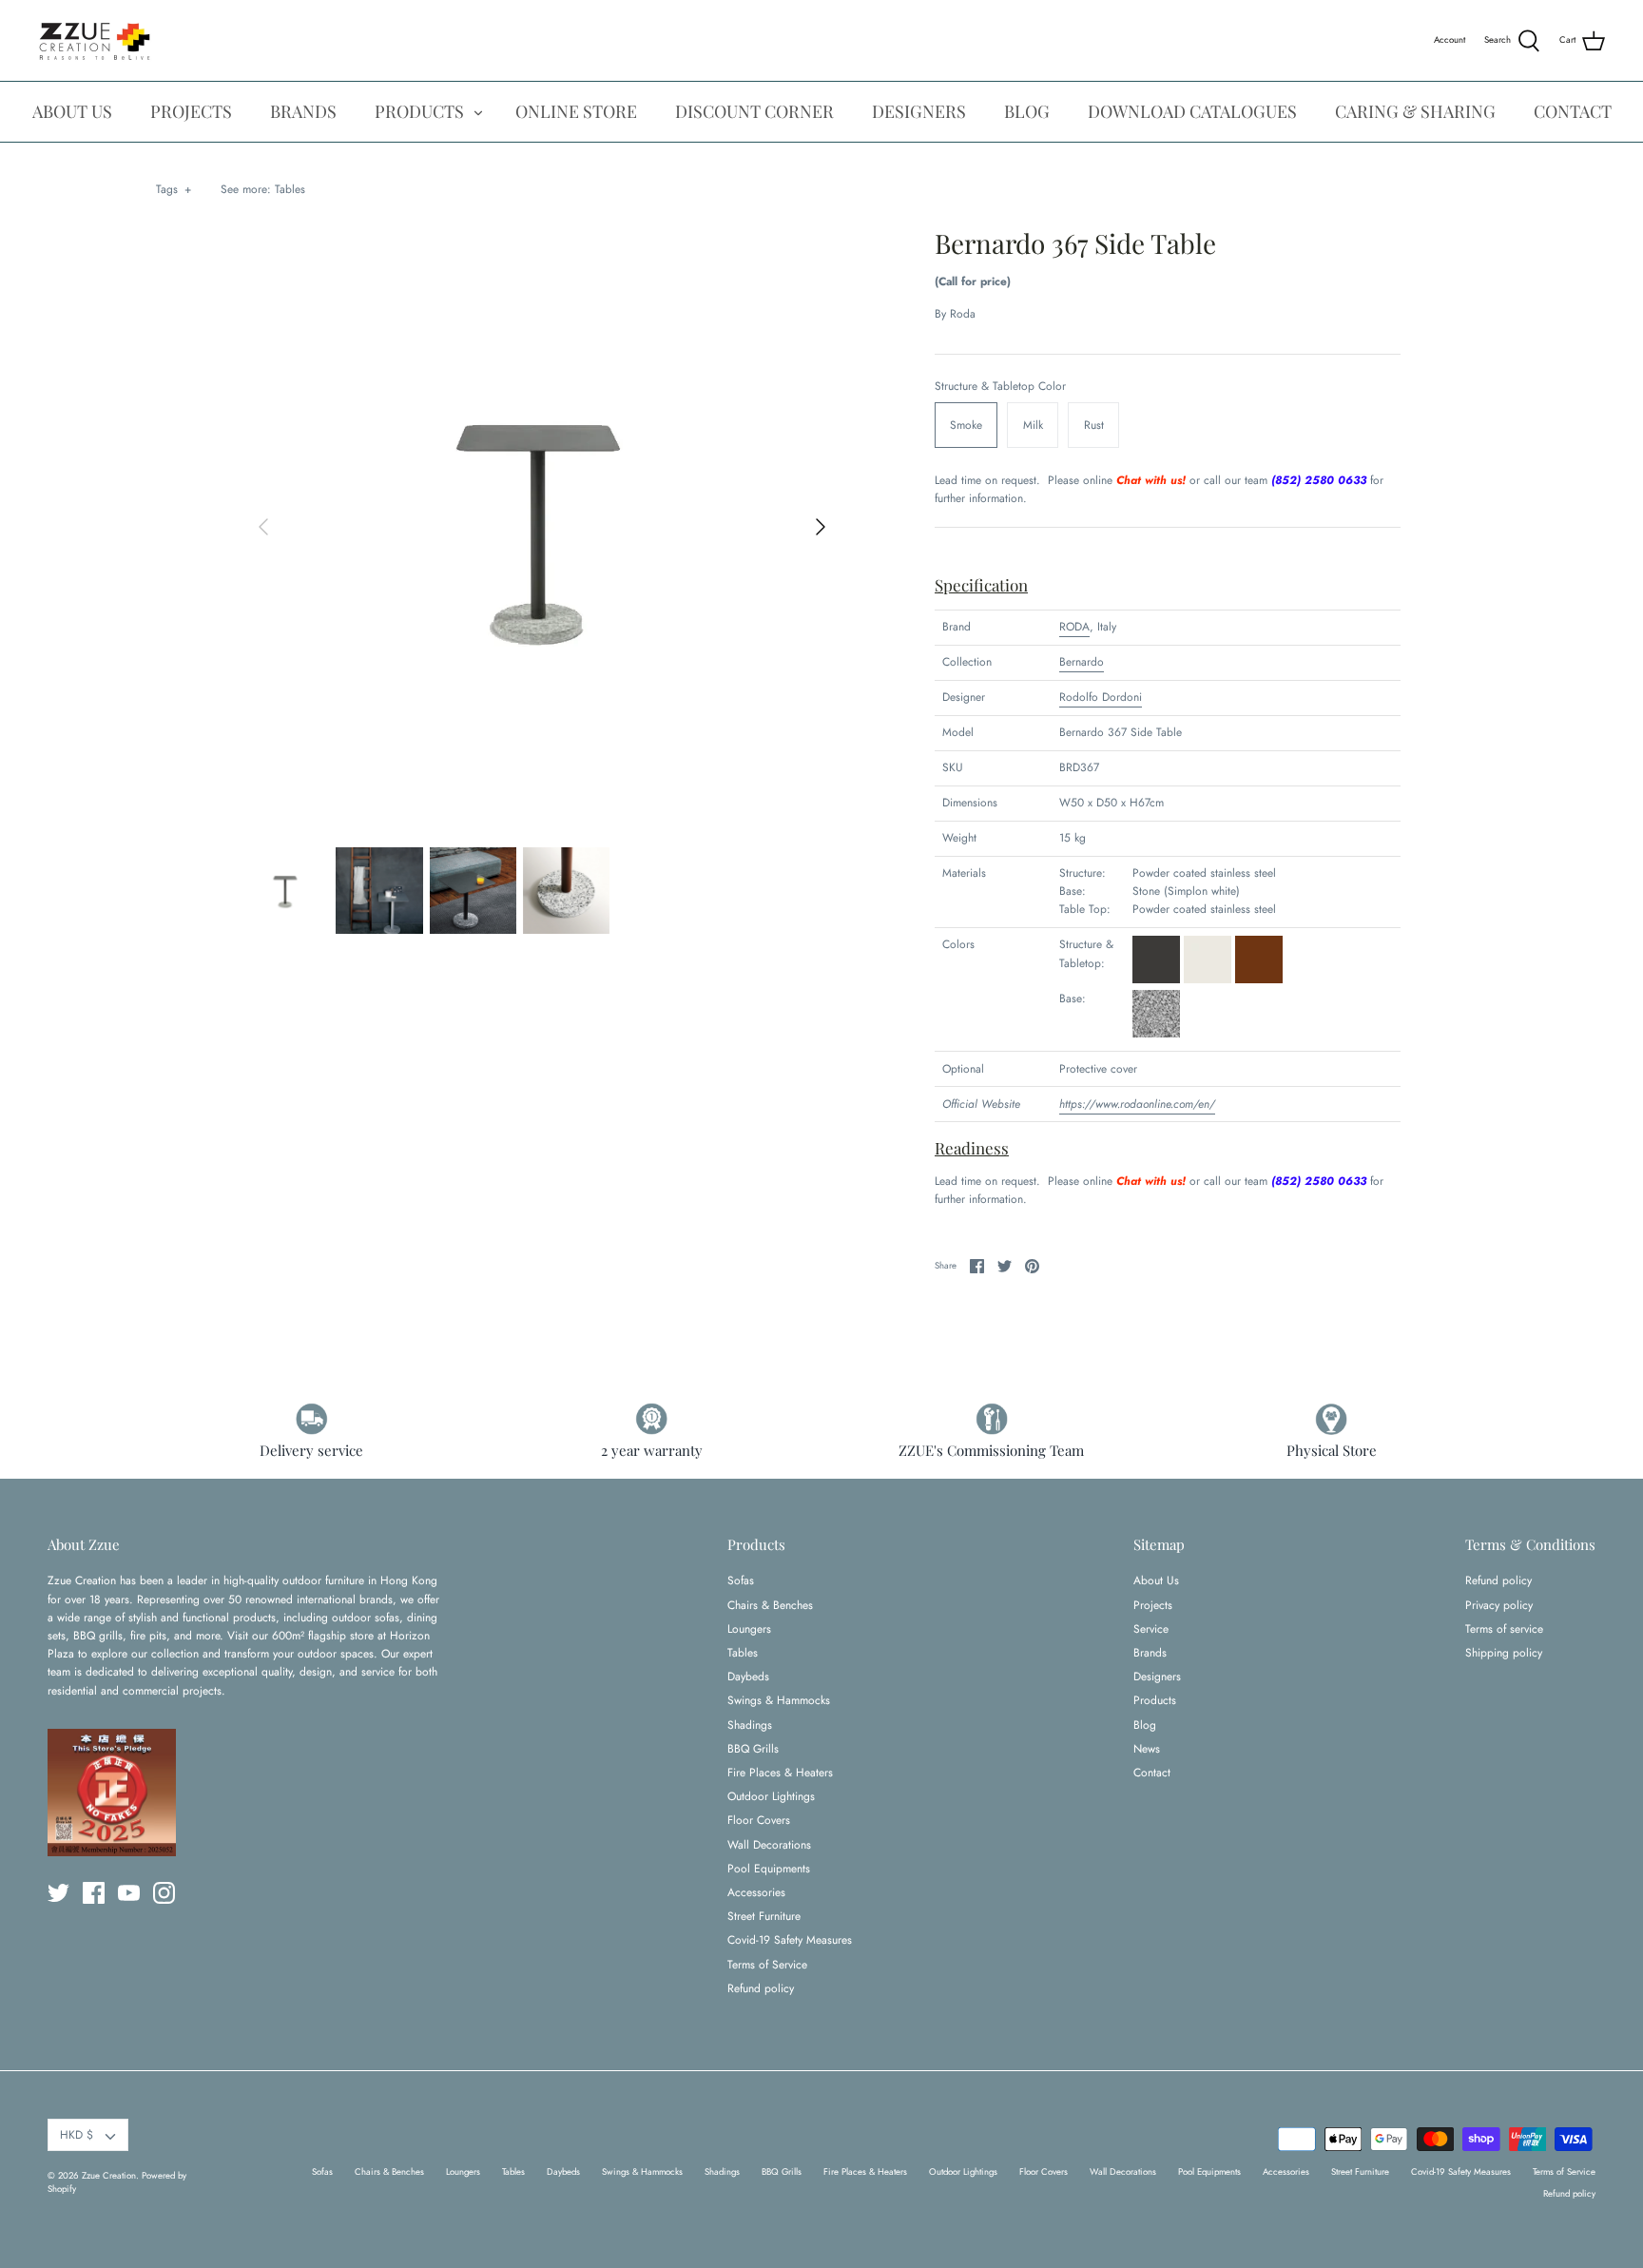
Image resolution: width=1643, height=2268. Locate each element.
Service (1151, 1629)
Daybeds (748, 1677)
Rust (1094, 425)
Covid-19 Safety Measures (790, 1940)
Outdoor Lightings (771, 1796)
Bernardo (1082, 662)
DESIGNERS (919, 111)
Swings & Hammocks (779, 1700)
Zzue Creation (109, 2176)
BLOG (1027, 111)
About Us (1156, 1580)
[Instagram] (164, 1893)
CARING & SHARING (1415, 111)
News (1147, 1749)
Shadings (750, 1725)
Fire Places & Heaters (780, 1773)
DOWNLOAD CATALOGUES (1192, 111)
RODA (1074, 627)
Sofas (741, 1580)
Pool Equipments (769, 1869)
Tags (174, 189)
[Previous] (263, 527)
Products (1155, 1700)
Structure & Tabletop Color (1000, 387)
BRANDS (303, 111)
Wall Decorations (769, 1845)
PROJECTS (191, 111)
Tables (290, 189)
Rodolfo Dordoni (1101, 697)
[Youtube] (129, 1893)
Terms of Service (767, 1965)
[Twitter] (58, 1893)
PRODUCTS (419, 111)
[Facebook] (94, 1893)
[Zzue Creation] (95, 40)
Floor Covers (759, 1820)
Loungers (749, 1629)
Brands (1150, 1653)
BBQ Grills (753, 1749)
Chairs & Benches (770, 1605)
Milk (1033, 425)
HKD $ (77, 2135)
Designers (1157, 1677)
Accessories (756, 1892)
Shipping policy (1504, 1653)
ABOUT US (72, 111)
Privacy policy (1499, 1605)
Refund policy (761, 1988)
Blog (1145, 1725)
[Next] (821, 527)
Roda (963, 314)
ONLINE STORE (576, 111)
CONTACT (1573, 111)
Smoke (966, 425)
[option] (542, 527)
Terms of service (1504, 1629)
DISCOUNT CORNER (754, 111)
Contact (1152, 1773)
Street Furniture (764, 1916)
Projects (1153, 1605)
